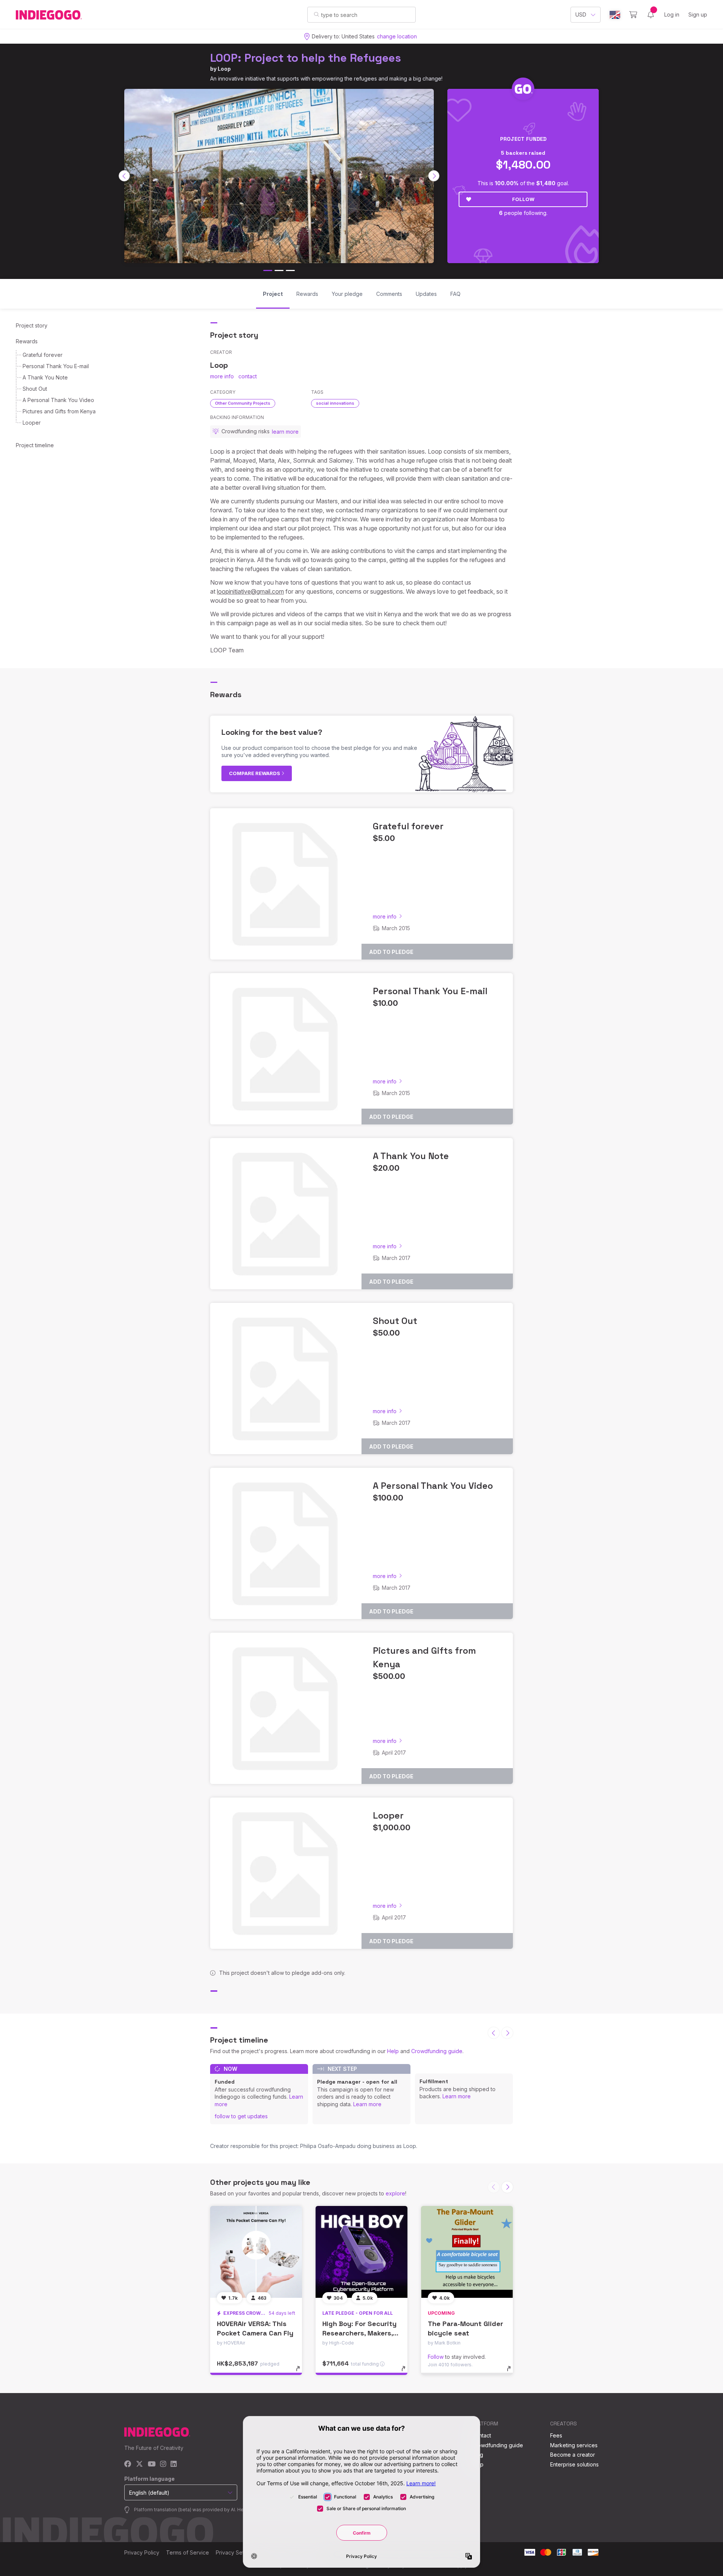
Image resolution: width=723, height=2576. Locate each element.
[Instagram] (163, 2464)
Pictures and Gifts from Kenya (59, 411)
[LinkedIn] (174, 2464)
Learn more (367, 2104)
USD (581, 14)
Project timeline (35, 445)
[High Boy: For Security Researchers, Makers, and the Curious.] (361, 2252)
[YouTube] (152, 2464)
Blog (477, 2455)
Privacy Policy (142, 2552)
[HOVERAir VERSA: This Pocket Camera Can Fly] (256, 2252)
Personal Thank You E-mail (56, 366)
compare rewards (255, 773)
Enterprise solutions (574, 2464)
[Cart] (633, 15)
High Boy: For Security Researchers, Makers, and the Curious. (359, 2333)
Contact (481, 2435)
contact (248, 376)
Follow (523, 199)
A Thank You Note (45, 377)
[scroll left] (124, 176)
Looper (32, 423)
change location (397, 36)
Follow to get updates (241, 2116)
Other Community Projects (243, 403)
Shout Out (35, 389)
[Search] (317, 14)
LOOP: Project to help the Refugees (306, 58)
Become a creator (573, 2455)
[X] (140, 2464)
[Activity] (651, 15)
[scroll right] (434, 176)
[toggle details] (301, 2372)
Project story (32, 325)
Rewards (27, 341)
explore (395, 2193)
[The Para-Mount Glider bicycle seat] (467, 2252)
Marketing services (574, 2445)
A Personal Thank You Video (58, 400)
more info (222, 376)
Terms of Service (188, 2552)
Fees (556, 2435)
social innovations (335, 403)
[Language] (615, 15)
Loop (224, 69)
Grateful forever (43, 355)
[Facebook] (128, 2464)
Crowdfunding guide (437, 2051)
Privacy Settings (236, 2552)
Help (393, 2051)
